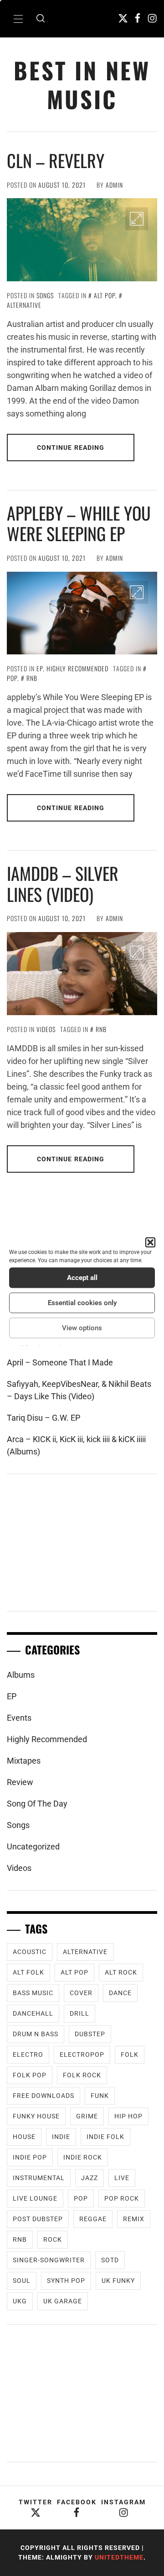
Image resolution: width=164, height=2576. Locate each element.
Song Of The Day (37, 1804)
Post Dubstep (38, 2219)
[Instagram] (152, 18)
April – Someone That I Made (60, 1362)
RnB (32, 678)
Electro (28, 2054)
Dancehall (33, 2013)
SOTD (110, 2260)
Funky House (36, 2116)
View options (82, 1328)
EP (40, 668)
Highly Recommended (77, 668)
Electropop (82, 2054)
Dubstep (90, 2034)
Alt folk (28, 1972)
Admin (114, 185)
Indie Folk (105, 2137)
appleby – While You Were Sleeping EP (79, 523)
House (24, 2137)
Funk (100, 2096)
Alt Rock (121, 1972)
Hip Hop (128, 2116)
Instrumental (39, 2178)
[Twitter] (123, 18)
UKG (20, 2301)
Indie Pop (30, 2157)
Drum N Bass (36, 2034)
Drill (79, 2013)
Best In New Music (82, 84)
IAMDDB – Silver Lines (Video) (63, 884)
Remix (134, 2219)
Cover (81, 1993)
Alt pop (105, 295)
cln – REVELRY (56, 160)
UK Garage (63, 2301)
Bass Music (33, 1993)
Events (19, 1718)
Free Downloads (44, 2096)
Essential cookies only (82, 1303)
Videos (46, 1029)
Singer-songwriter (49, 2260)
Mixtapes (24, 1761)
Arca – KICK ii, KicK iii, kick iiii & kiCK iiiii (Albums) (76, 1445)
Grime (87, 2116)
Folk (130, 2054)
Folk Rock (82, 2075)
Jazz (90, 2178)
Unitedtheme (119, 2557)
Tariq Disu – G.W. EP (44, 1418)
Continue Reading (71, 448)
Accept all (82, 1278)
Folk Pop (30, 2075)
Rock (53, 2239)
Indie (61, 2137)
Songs (45, 295)
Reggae (93, 2219)
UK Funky (118, 2281)
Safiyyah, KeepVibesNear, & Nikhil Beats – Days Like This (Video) (79, 1390)
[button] (150, 1242)
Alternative (85, 1952)
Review (20, 1782)
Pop (81, 2198)
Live (122, 2178)
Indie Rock (83, 2157)
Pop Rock (122, 2198)
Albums (21, 1675)
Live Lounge (35, 2198)
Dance (120, 1993)
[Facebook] (138, 18)
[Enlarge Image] (137, 219)
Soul (22, 2281)
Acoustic (30, 1952)
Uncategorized (33, 1846)
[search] (41, 19)
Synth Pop (66, 2281)
